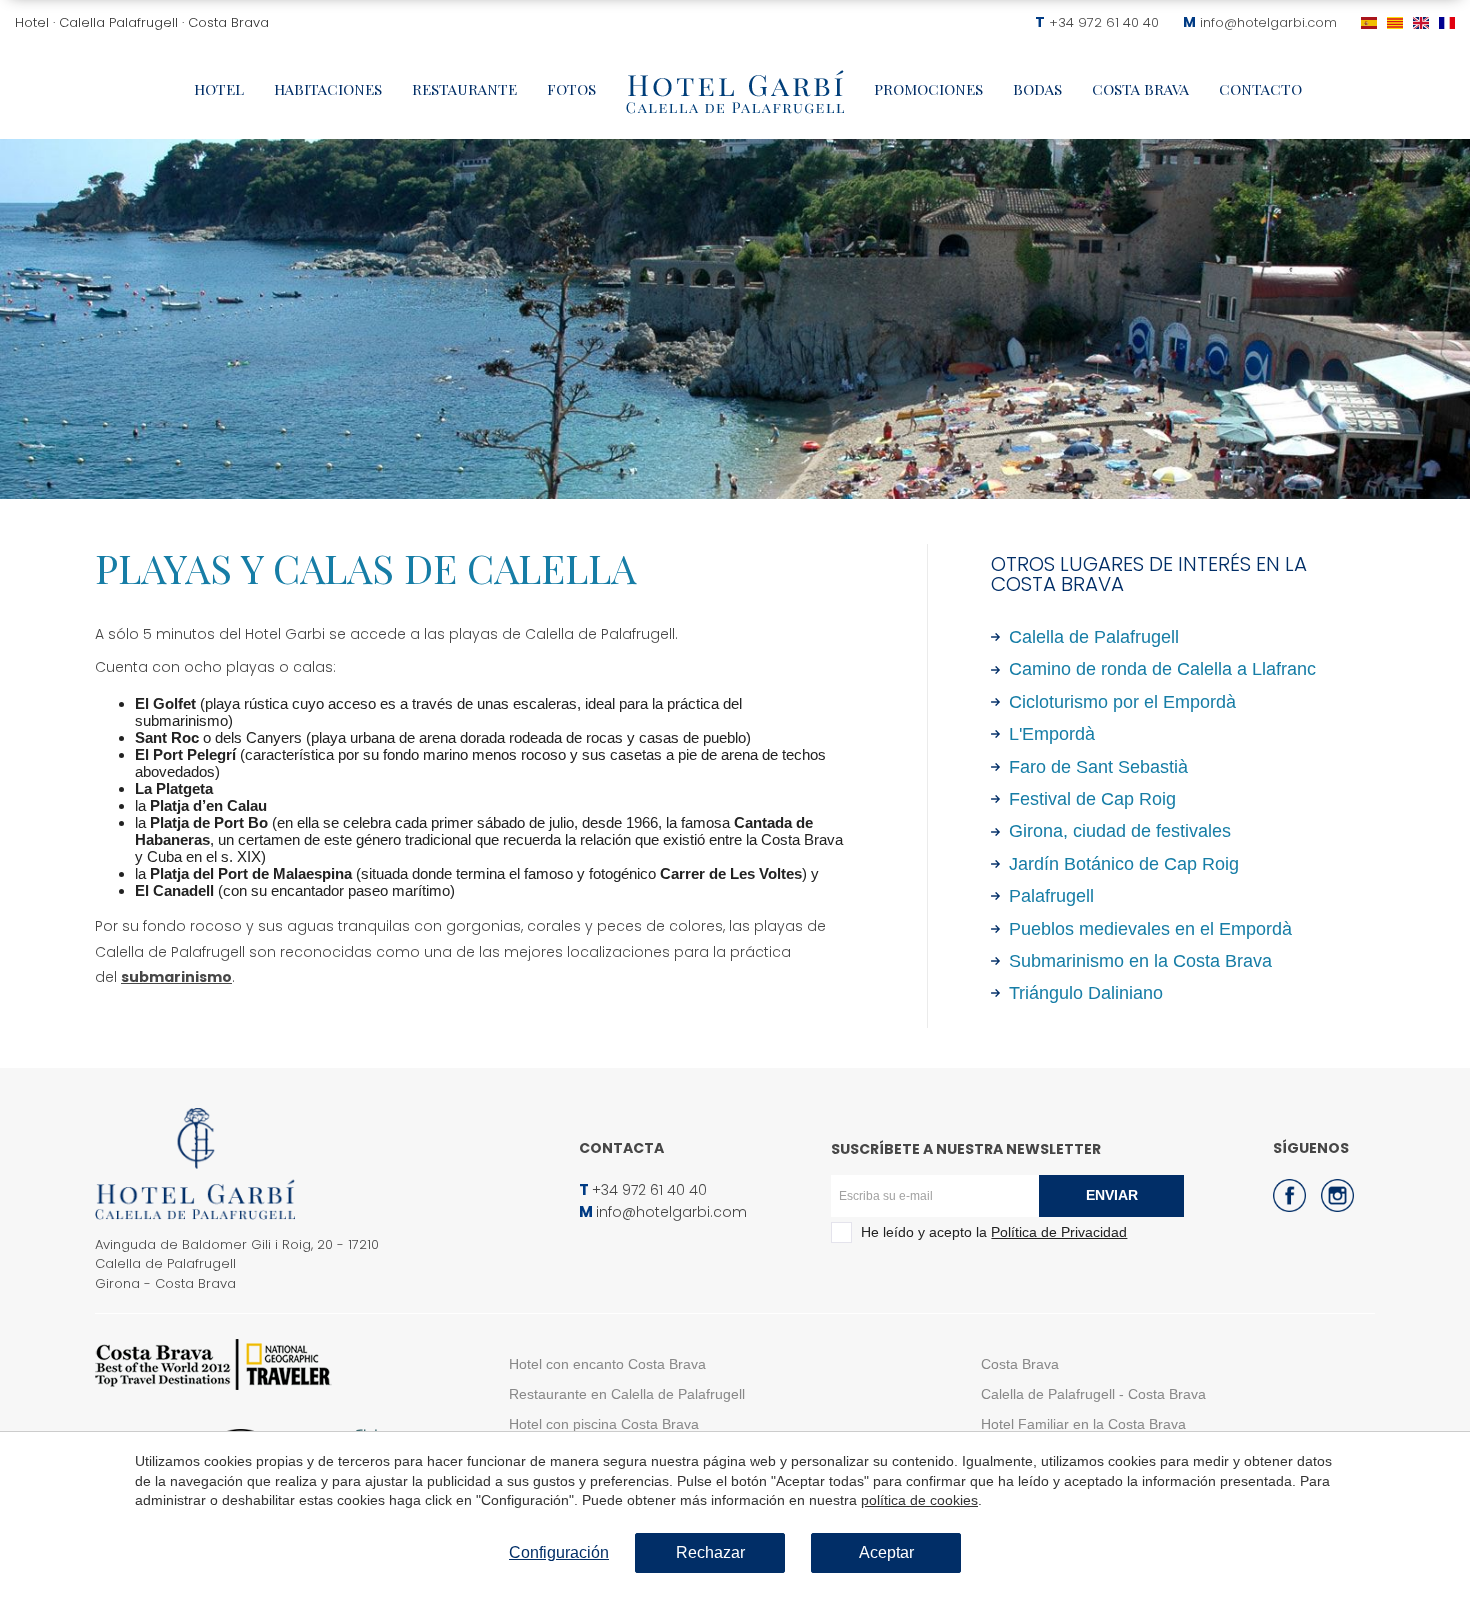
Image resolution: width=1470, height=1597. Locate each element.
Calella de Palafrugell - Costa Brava (1093, 1394)
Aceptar (886, 1552)
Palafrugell (1051, 896)
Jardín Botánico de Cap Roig (1124, 864)
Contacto (1260, 89)
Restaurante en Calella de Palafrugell (627, 1394)
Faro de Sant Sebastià (1098, 767)
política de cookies (919, 1500)
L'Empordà (1052, 734)
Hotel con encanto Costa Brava (607, 1364)
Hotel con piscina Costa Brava (604, 1424)
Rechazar (710, 1552)
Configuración (559, 1552)
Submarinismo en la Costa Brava (1140, 961)
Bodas (1037, 89)
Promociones (928, 89)
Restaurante (464, 89)
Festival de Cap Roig (1092, 799)
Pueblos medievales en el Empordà (1150, 929)
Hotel (219, 89)
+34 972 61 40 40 (1104, 22)
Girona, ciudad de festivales (1120, 831)
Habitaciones (328, 89)
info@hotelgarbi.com (1268, 22)
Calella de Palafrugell (1094, 637)
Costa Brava (1140, 89)
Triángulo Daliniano (1086, 993)
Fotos (571, 89)
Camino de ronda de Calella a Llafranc (1162, 669)
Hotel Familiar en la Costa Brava (1083, 1424)
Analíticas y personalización (567, 500)
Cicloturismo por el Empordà (1122, 702)
